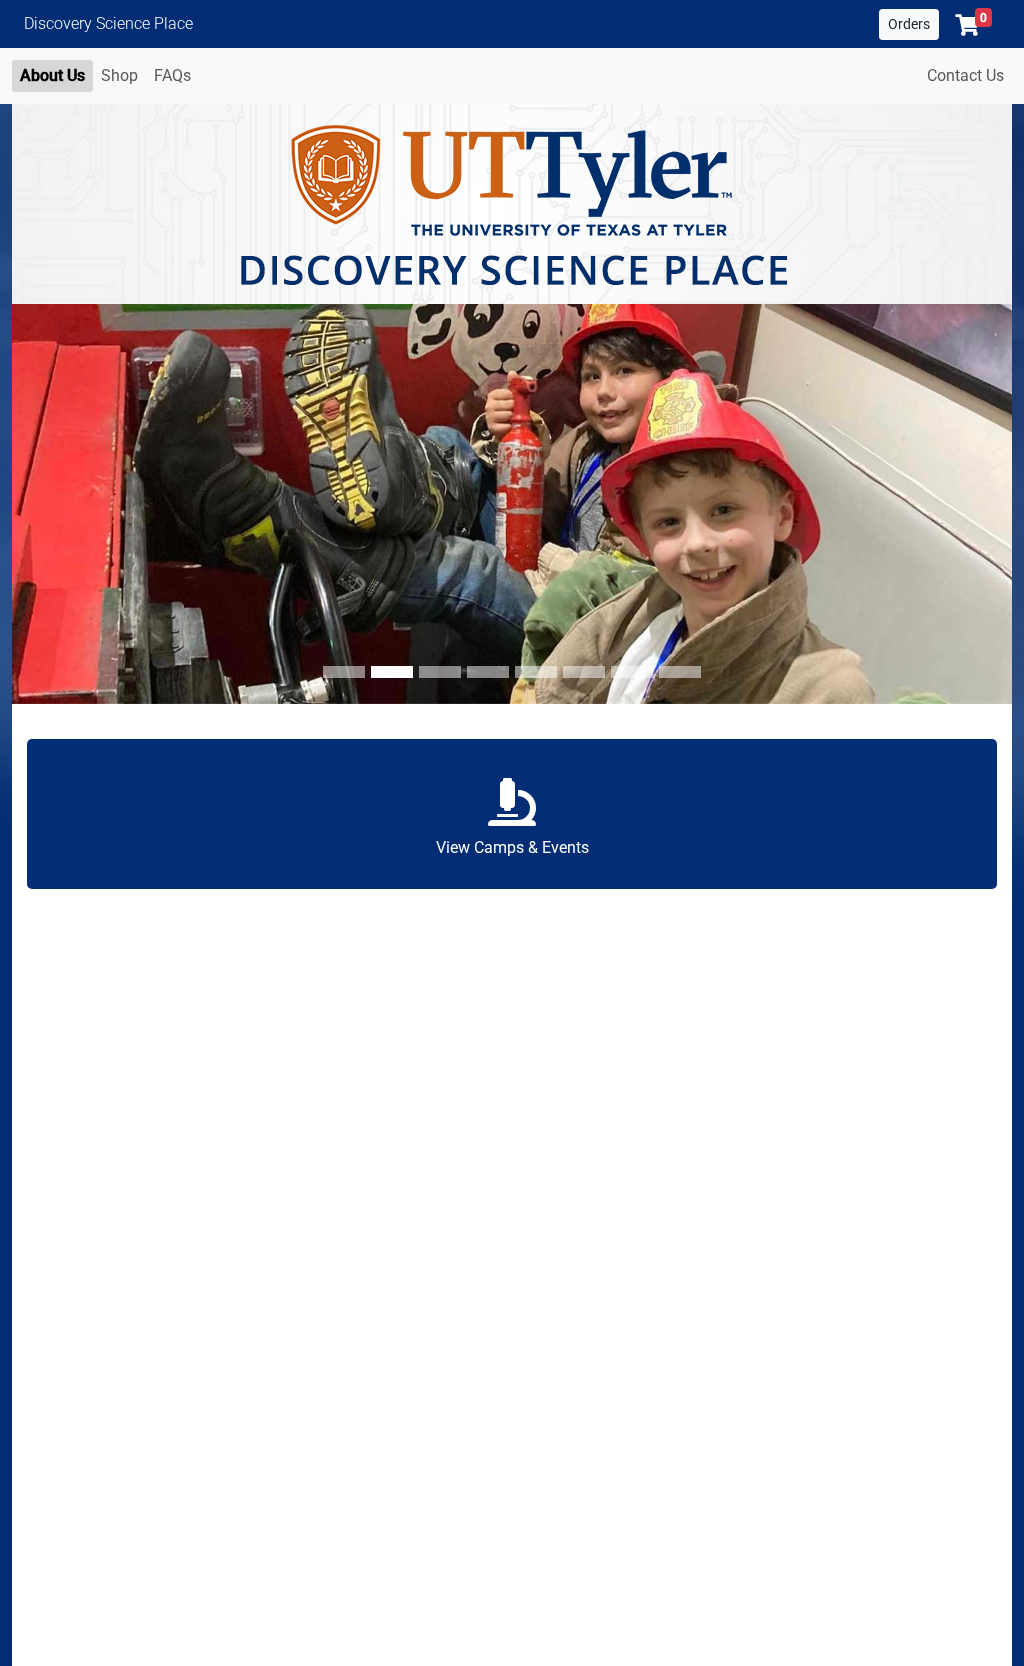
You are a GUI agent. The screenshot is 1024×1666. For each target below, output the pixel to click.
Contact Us (965, 75)
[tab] (344, 672)
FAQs (172, 75)
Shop (119, 75)
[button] (973, 25)
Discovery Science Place (108, 23)
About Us (52, 75)
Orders (909, 24)
